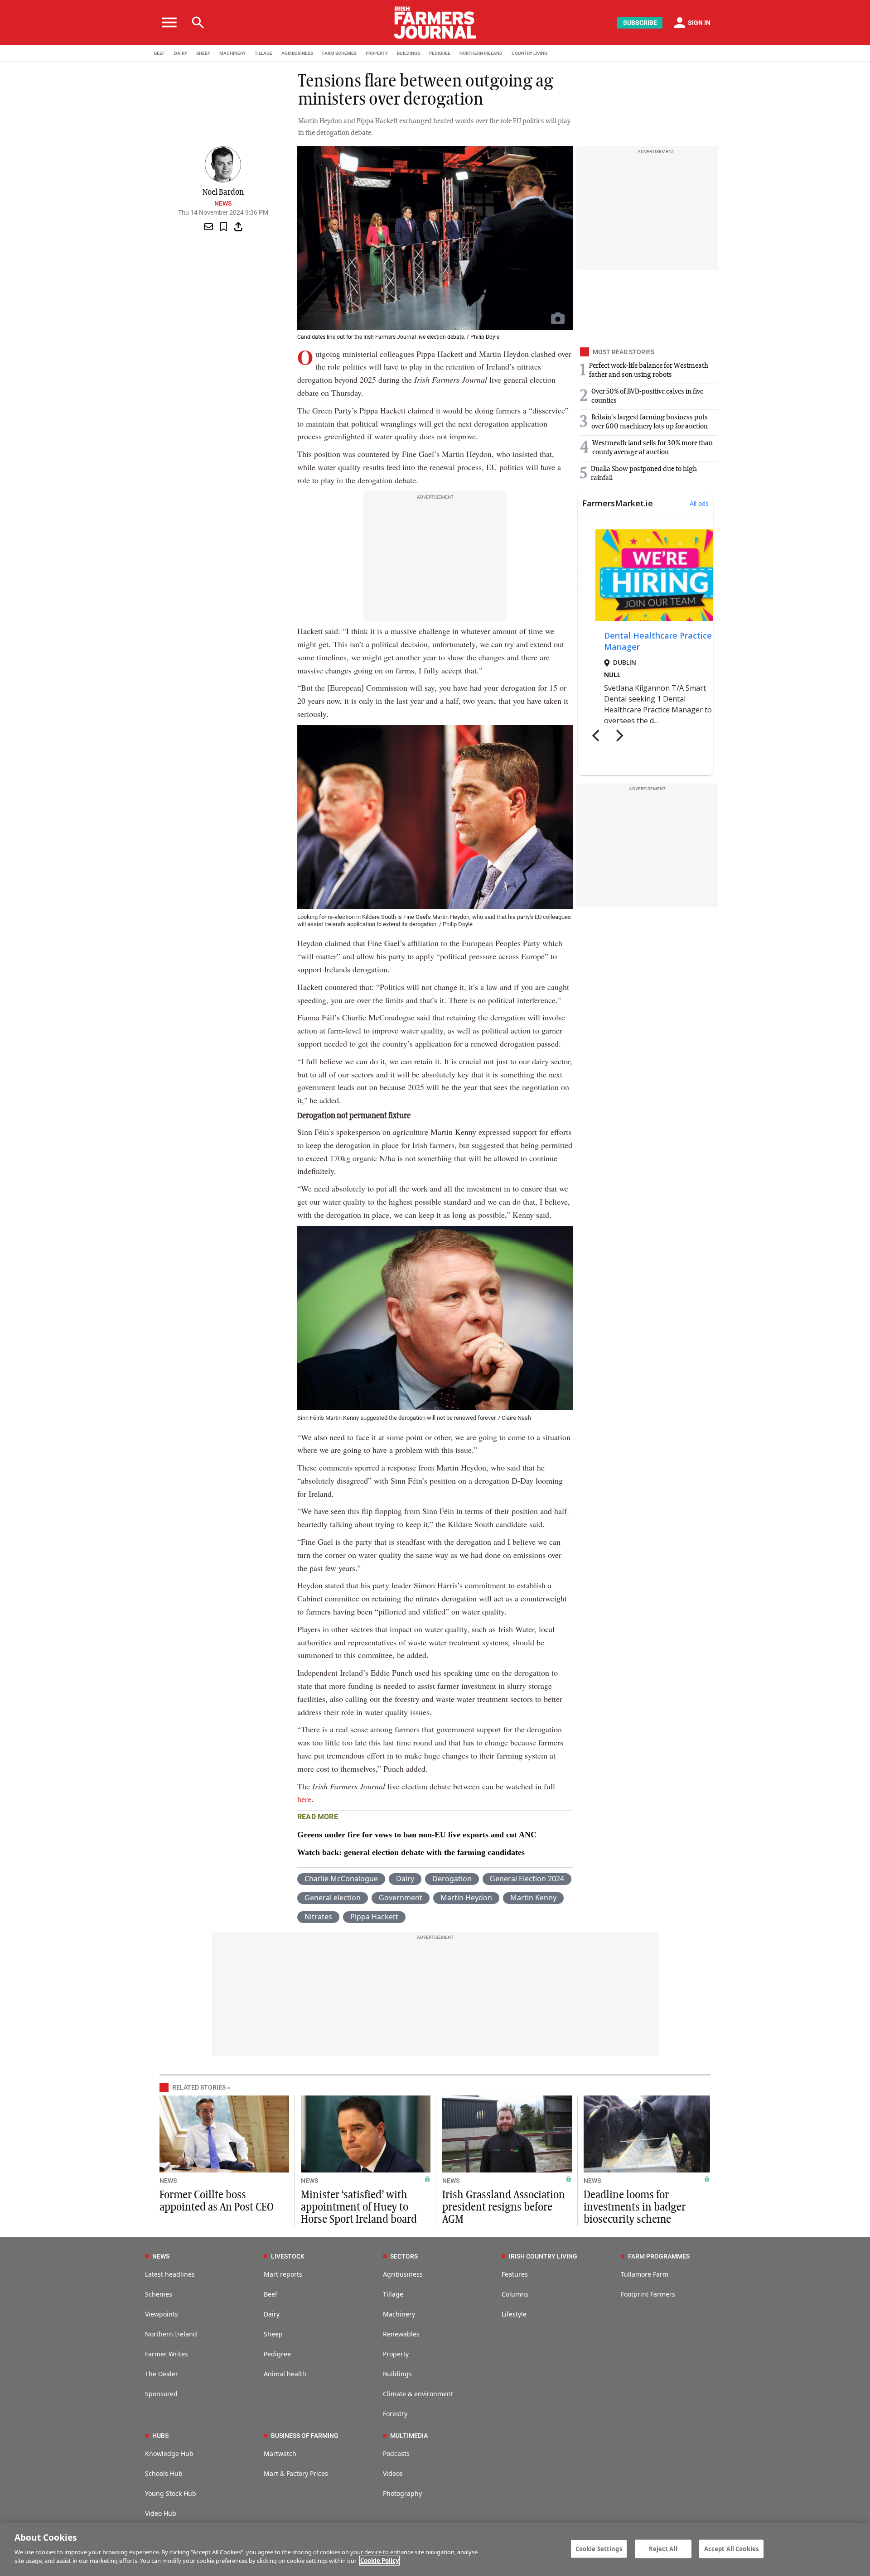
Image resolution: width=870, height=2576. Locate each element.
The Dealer (162, 2374)
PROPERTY (377, 53)
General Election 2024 (527, 1879)
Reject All (663, 2548)
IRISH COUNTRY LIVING (543, 2256)
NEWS (168, 2181)
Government (401, 1898)
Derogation (452, 1879)
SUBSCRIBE (640, 23)
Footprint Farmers (648, 2294)
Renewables (401, 2334)
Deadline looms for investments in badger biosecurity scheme (635, 2207)
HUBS (160, 2436)
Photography (402, 2493)
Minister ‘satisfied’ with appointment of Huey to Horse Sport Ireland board (359, 2207)
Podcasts (396, 2453)
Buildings (397, 2374)
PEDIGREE (440, 53)
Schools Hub (164, 2473)
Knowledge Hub (169, 2453)
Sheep (273, 2334)
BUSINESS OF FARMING (305, 2436)
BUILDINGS (408, 53)
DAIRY (181, 53)
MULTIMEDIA (409, 2436)
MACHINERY (232, 53)
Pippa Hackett (374, 1917)
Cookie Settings (599, 2548)
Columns (515, 2294)
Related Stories (199, 2087)
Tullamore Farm (645, 2274)
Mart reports (283, 2274)
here (304, 1799)
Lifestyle (514, 2314)
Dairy (405, 1879)
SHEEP (203, 53)
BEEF (159, 53)
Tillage (393, 2294)
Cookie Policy (379, 2561)
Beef (271, 2294)
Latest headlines (170, 2274)
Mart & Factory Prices (296, 2473)
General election (333, 1898)
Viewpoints (162, 2314)
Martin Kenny (533, 1898)
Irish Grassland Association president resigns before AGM (504, 2207)
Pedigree (277, 2354)
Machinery (399, 2314)
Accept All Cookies (731, 2548)
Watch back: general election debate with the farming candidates (411, 1852)
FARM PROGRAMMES (659, 2256)
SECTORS (404, 2256)
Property (396, 2354)
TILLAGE (263, 53)
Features (515, 2274)
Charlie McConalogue (341, 1879)
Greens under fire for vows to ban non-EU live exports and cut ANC (417, 1835)
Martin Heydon (466, 1898)
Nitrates (318, 1917)
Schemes (159, 2294)
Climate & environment (418, 2394)
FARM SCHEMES (339, 53)
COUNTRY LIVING (529, 53)
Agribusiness (403, 2274)
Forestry (395, 2414)
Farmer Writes (167, 2354)
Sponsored (161, 2394)
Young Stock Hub (171, 2493)
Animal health (285, 2374)
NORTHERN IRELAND (481, 53)
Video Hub (161, 2513)
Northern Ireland (171, 2334)
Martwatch (280, 2453)
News (223, 203)
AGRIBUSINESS (297, 53)
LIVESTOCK (288, 2256)
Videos (393, 2473)
